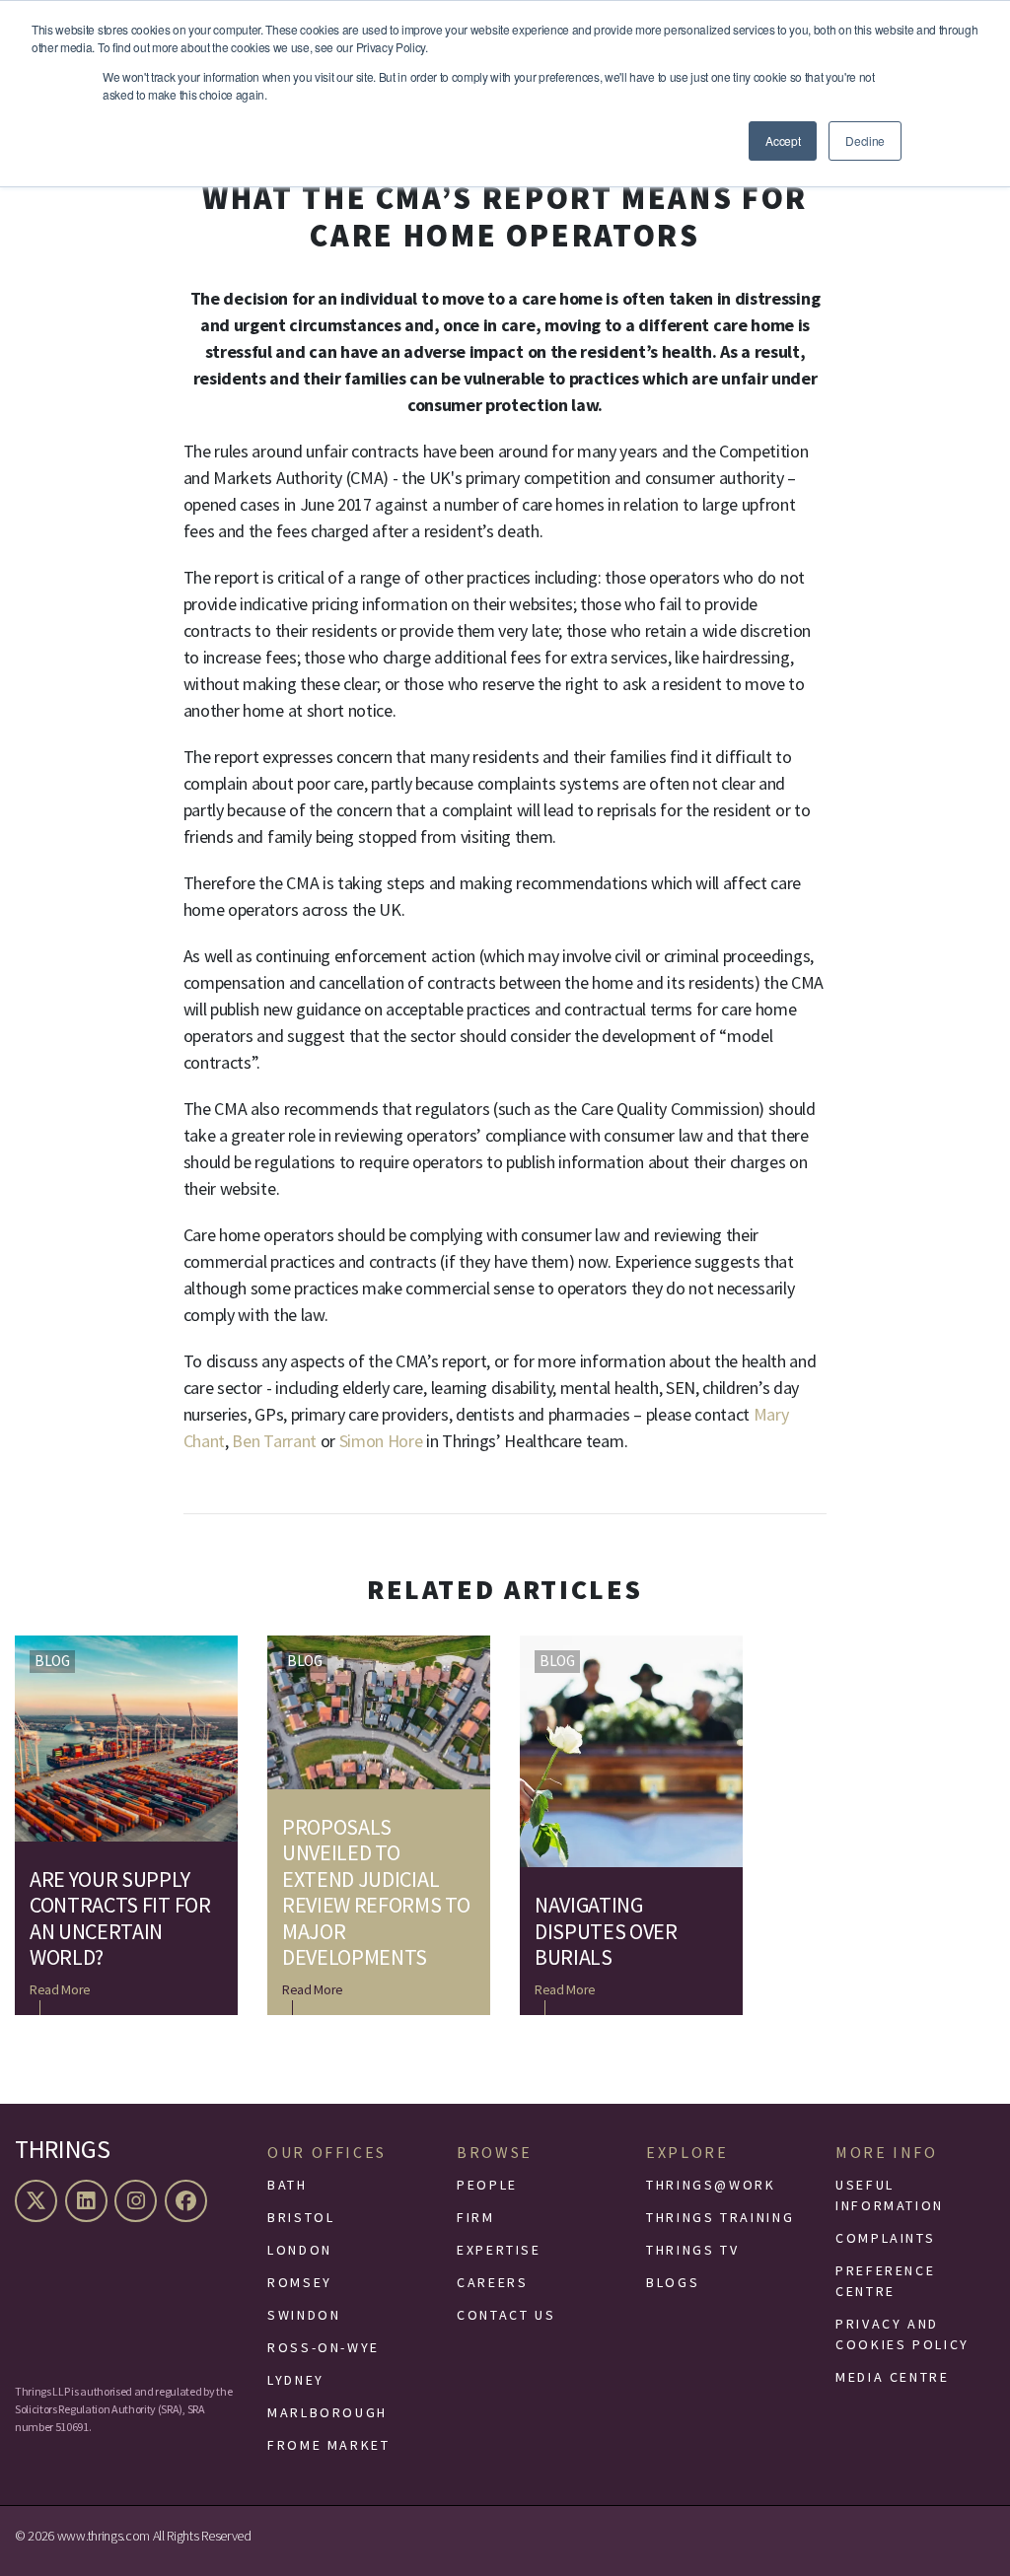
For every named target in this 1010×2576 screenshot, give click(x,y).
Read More (60, 1989)
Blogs (673, 2282)
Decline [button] (865, 140)
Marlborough (327, 2412)
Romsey (300, 2282)
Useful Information (890, 2195)
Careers (492, 2282)
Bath (288, 2185)
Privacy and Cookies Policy (902, 2334)
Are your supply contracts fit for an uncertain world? (120, 1918)
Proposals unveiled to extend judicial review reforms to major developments (376, 1892)
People (487, 2185)
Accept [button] (783, 140)
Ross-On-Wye (324, 2347)
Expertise (499, 2250)
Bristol (301, 2217)
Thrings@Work (711, 2185)
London (300, 2250)
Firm (476, 2217)
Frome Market (329, 2445)
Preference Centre (885, 2281)
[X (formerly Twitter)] (38, 2201)
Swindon (304, 2315)
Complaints (885, 2238)
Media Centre (893, 2377)
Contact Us (506, 2315)
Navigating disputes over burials (606, 1931)
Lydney (296, 2380)
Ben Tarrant (276, 1441)
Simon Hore (383, 1441)
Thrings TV (692, 2250)
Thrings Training (720, 2217)
